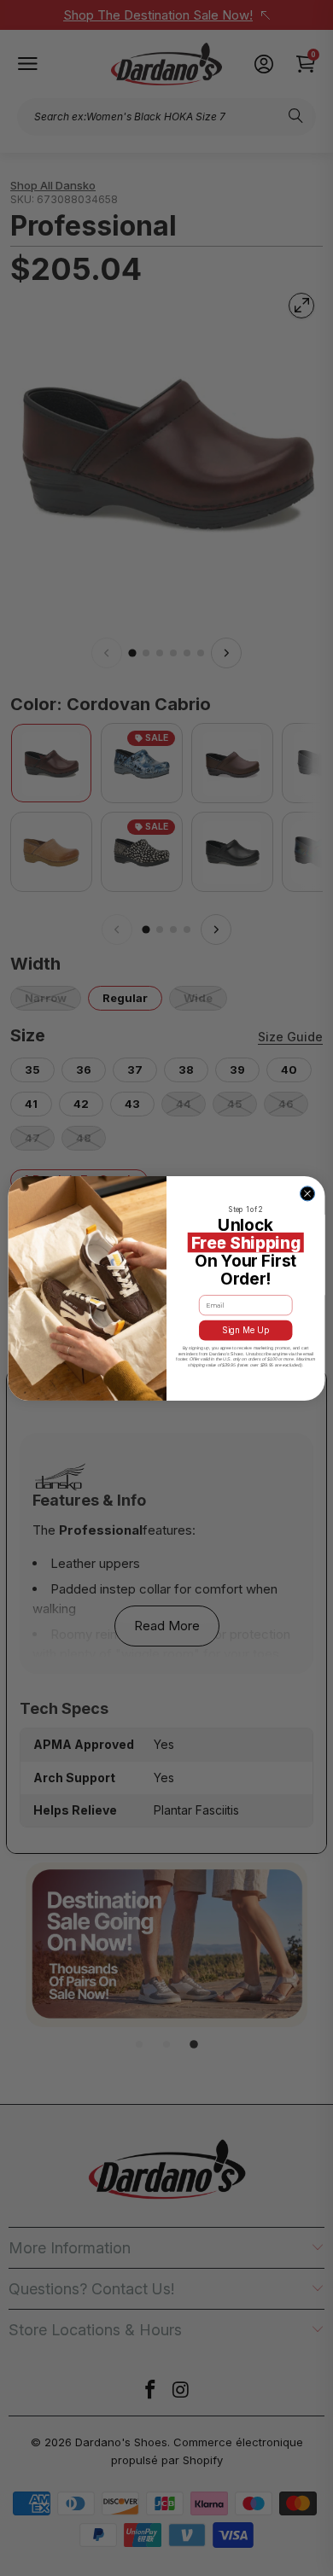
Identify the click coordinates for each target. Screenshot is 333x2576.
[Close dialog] (307, 1193)
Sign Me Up (246, 1330)
